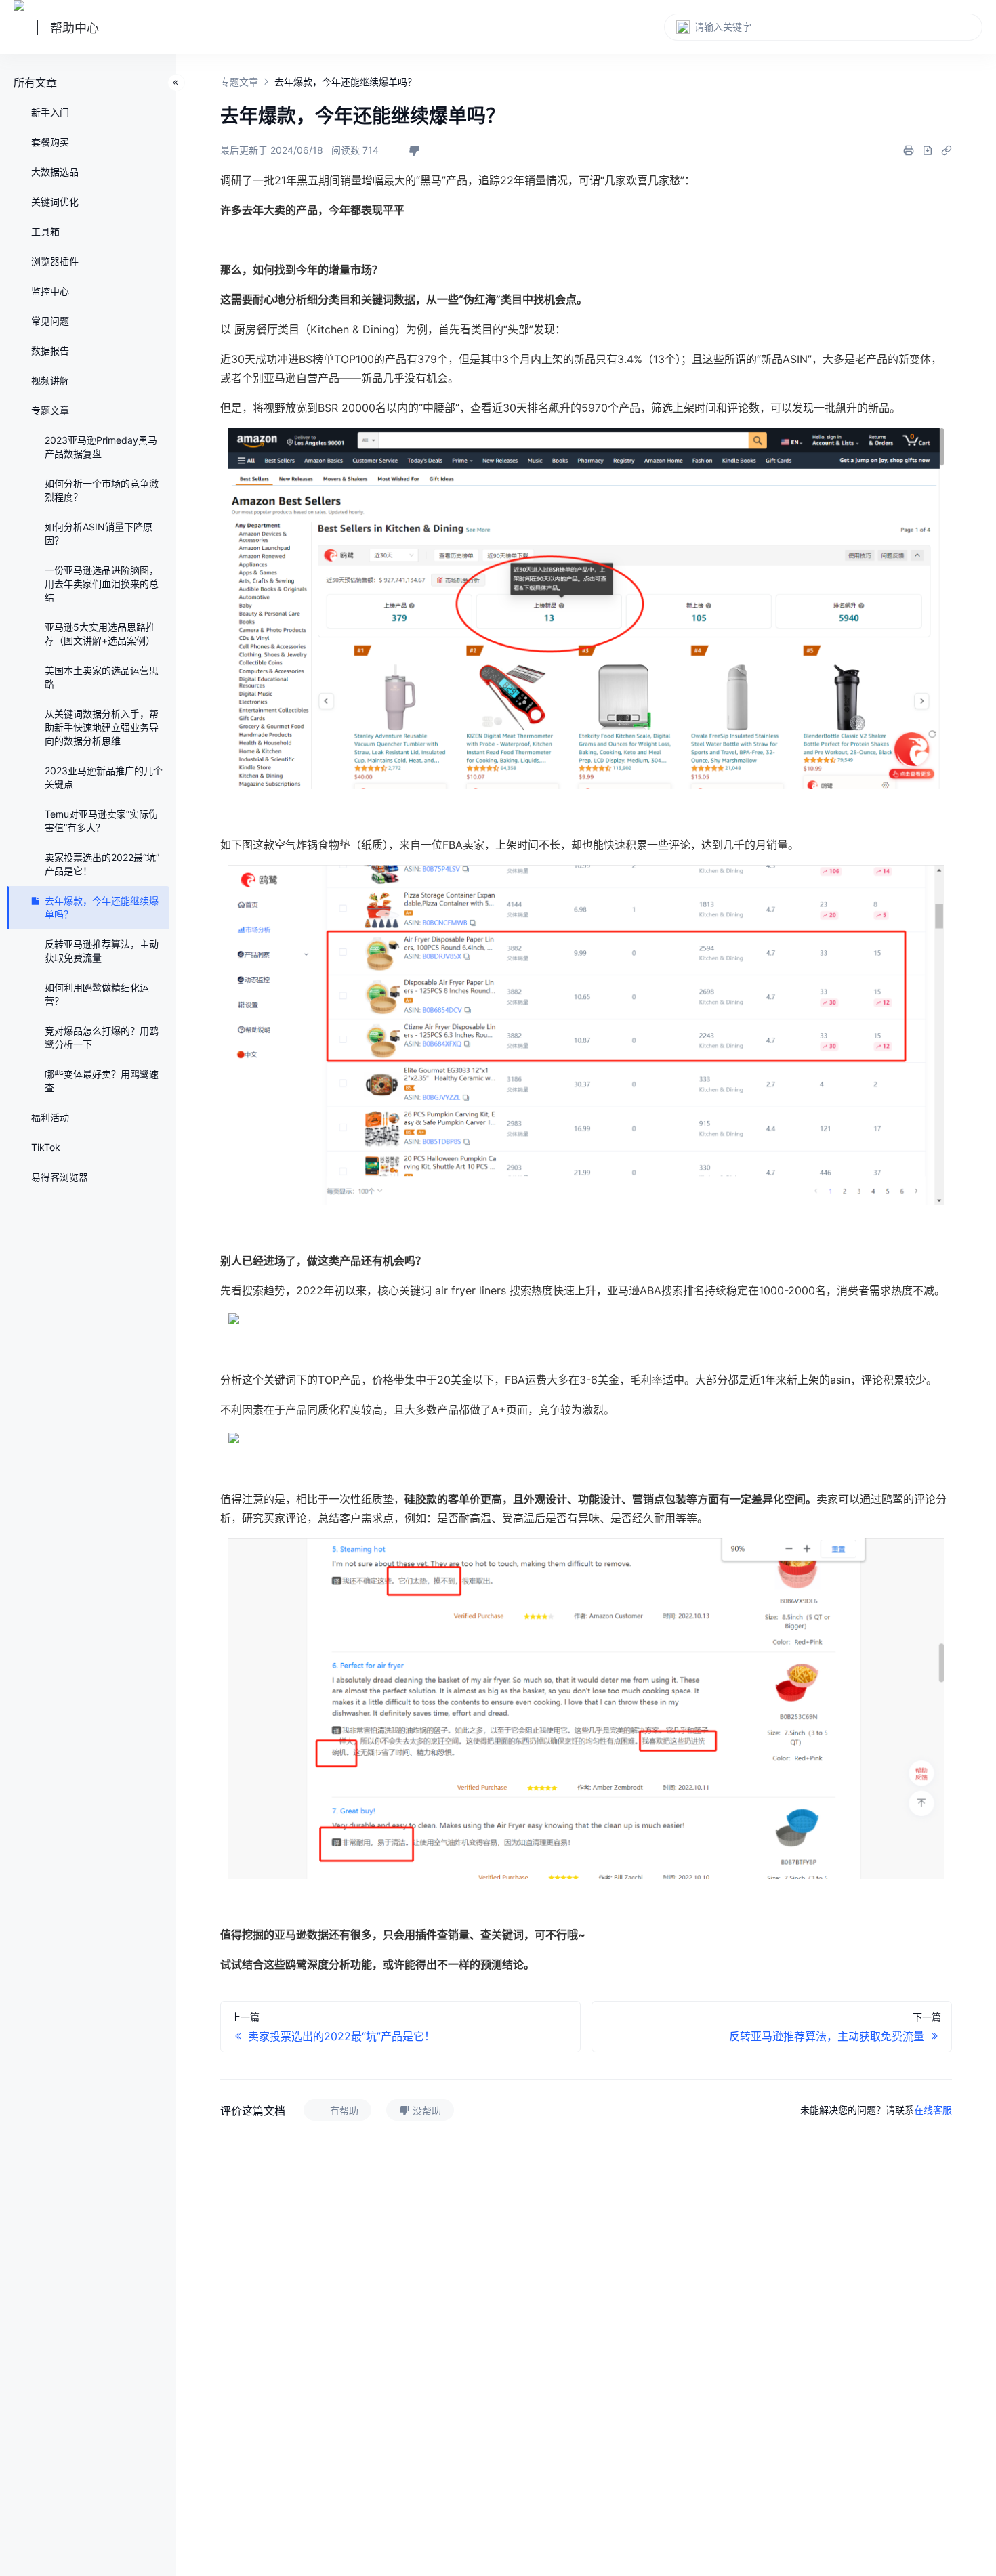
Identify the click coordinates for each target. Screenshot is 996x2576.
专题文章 (239, 82)
